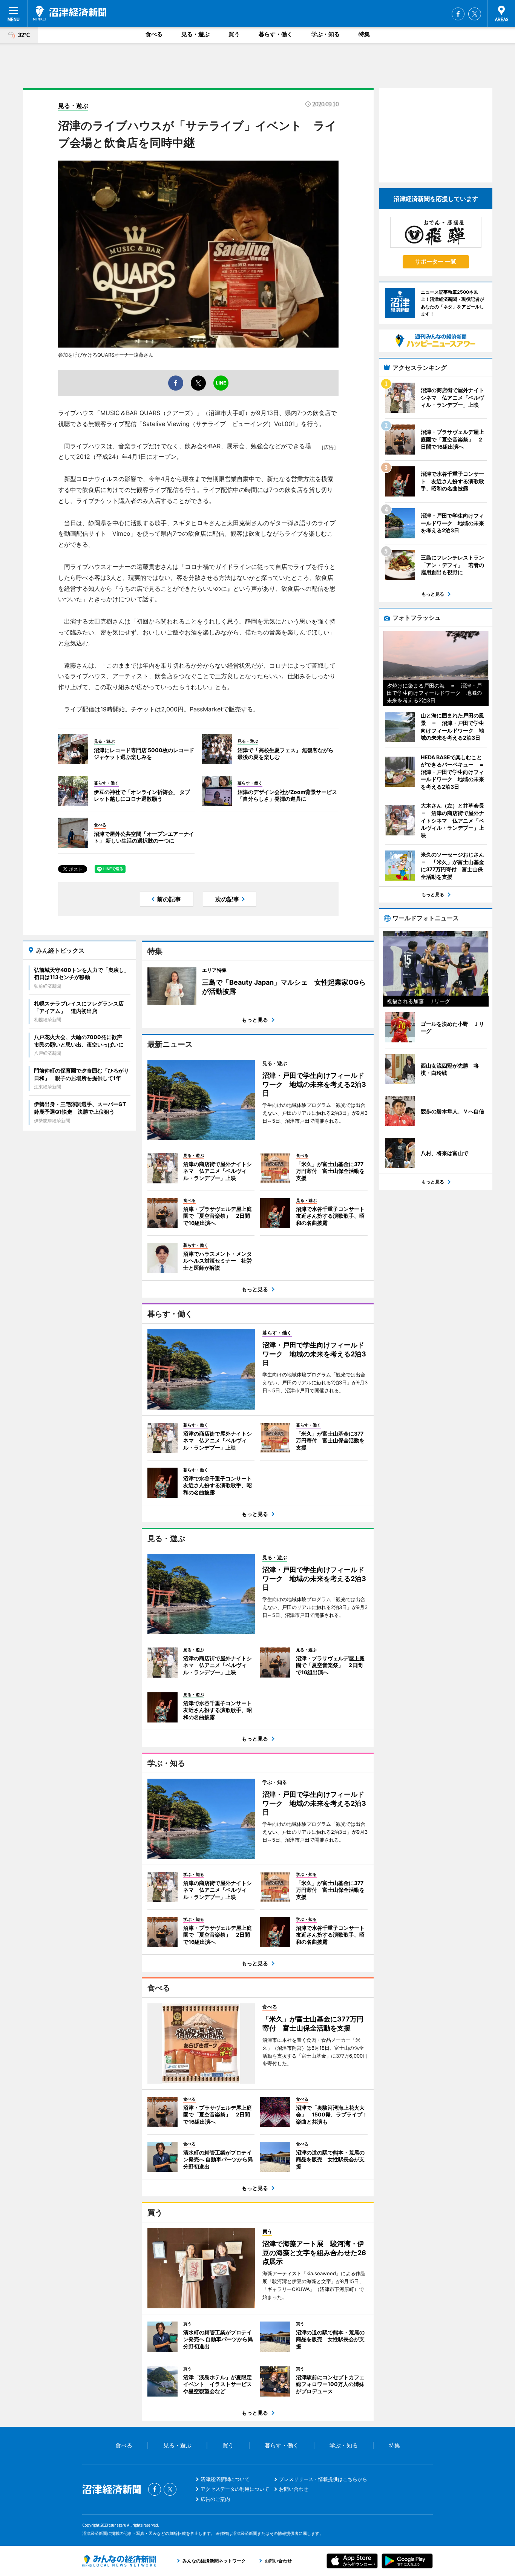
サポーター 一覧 (436, 261)
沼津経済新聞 (70, 13)
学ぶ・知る (326, 34)
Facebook (458, 14)
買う (234, 34)
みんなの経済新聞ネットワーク (119, 2561)
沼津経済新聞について (225, 2479)
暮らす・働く (276, 34)
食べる (154, 34)
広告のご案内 (215, 2499)
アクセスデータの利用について (235, 2489)
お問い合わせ (294, 2489)
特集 (364, 34)
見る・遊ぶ (195, 34)
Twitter (475, 14)
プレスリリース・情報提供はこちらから (323, 2479)
